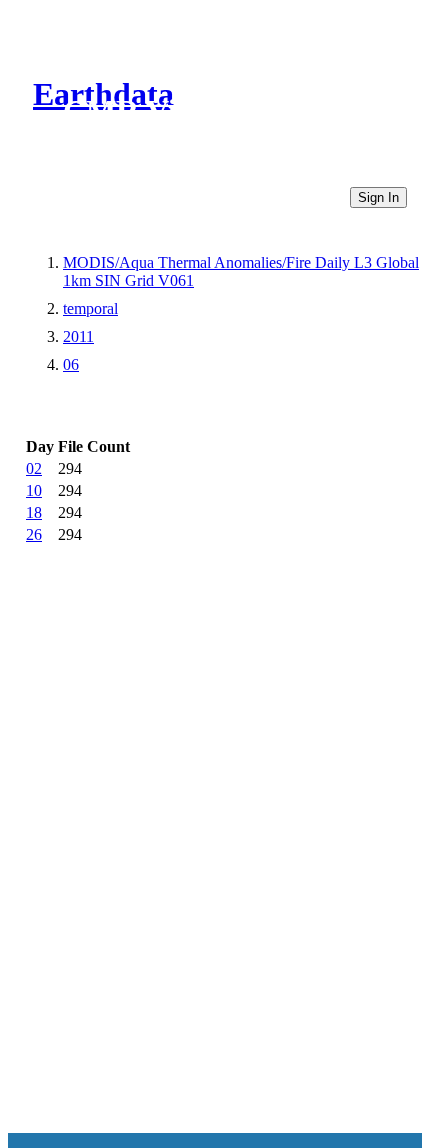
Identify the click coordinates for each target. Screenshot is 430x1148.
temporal (90, 308)
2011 (78, 336)
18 (34, 512)
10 (34, 490)
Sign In (378, 197)
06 (71, 364)
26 (34, 534)
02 (34, 468)
